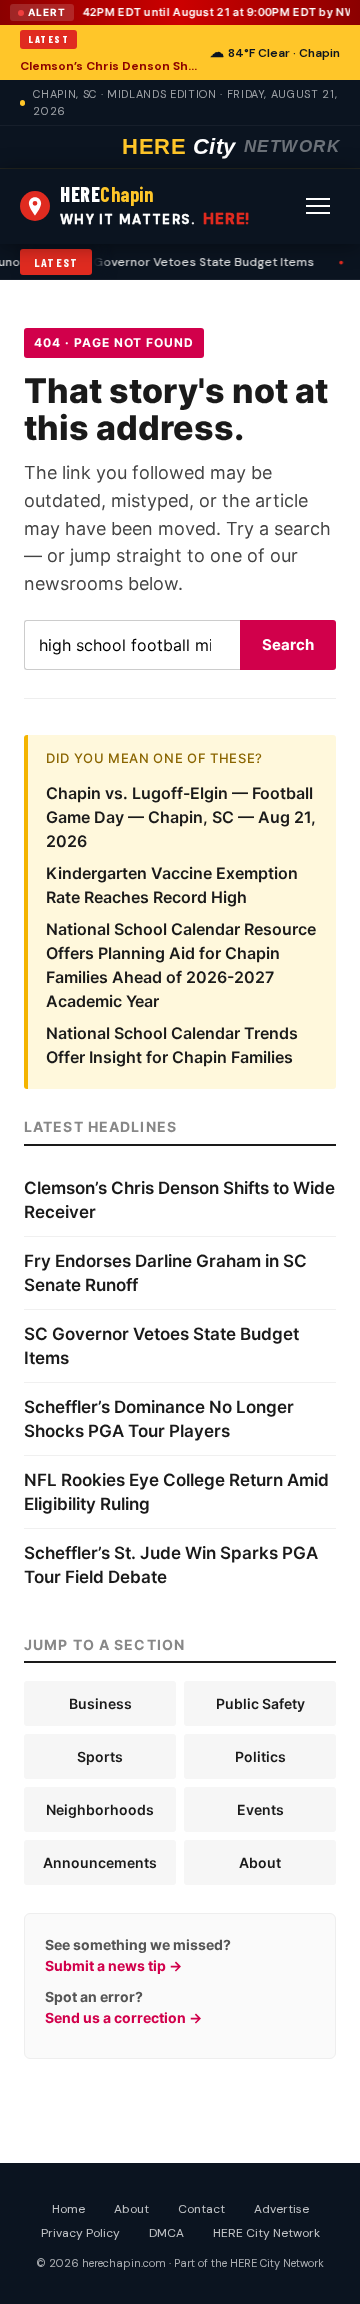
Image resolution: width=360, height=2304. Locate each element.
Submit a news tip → (113, 1965)
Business (100, 1703)
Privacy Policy (80, 2233)
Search (288, 644)
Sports (100, 1756)
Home (68, 2209)
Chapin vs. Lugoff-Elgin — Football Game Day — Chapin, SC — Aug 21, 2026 (181, 817)
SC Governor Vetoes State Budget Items (150, 262)
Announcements (100, 1862)
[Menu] (318, 206)
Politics (260, 1756)
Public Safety (260, 1703)
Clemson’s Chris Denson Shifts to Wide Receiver (109, 66)
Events (260, 1809)
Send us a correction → (123, 2017)
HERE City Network (266, 2233)
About (260, 1862)
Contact (201, 2209)
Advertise (281, 2209)
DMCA (166, 2233)
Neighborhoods (100, 1809)
